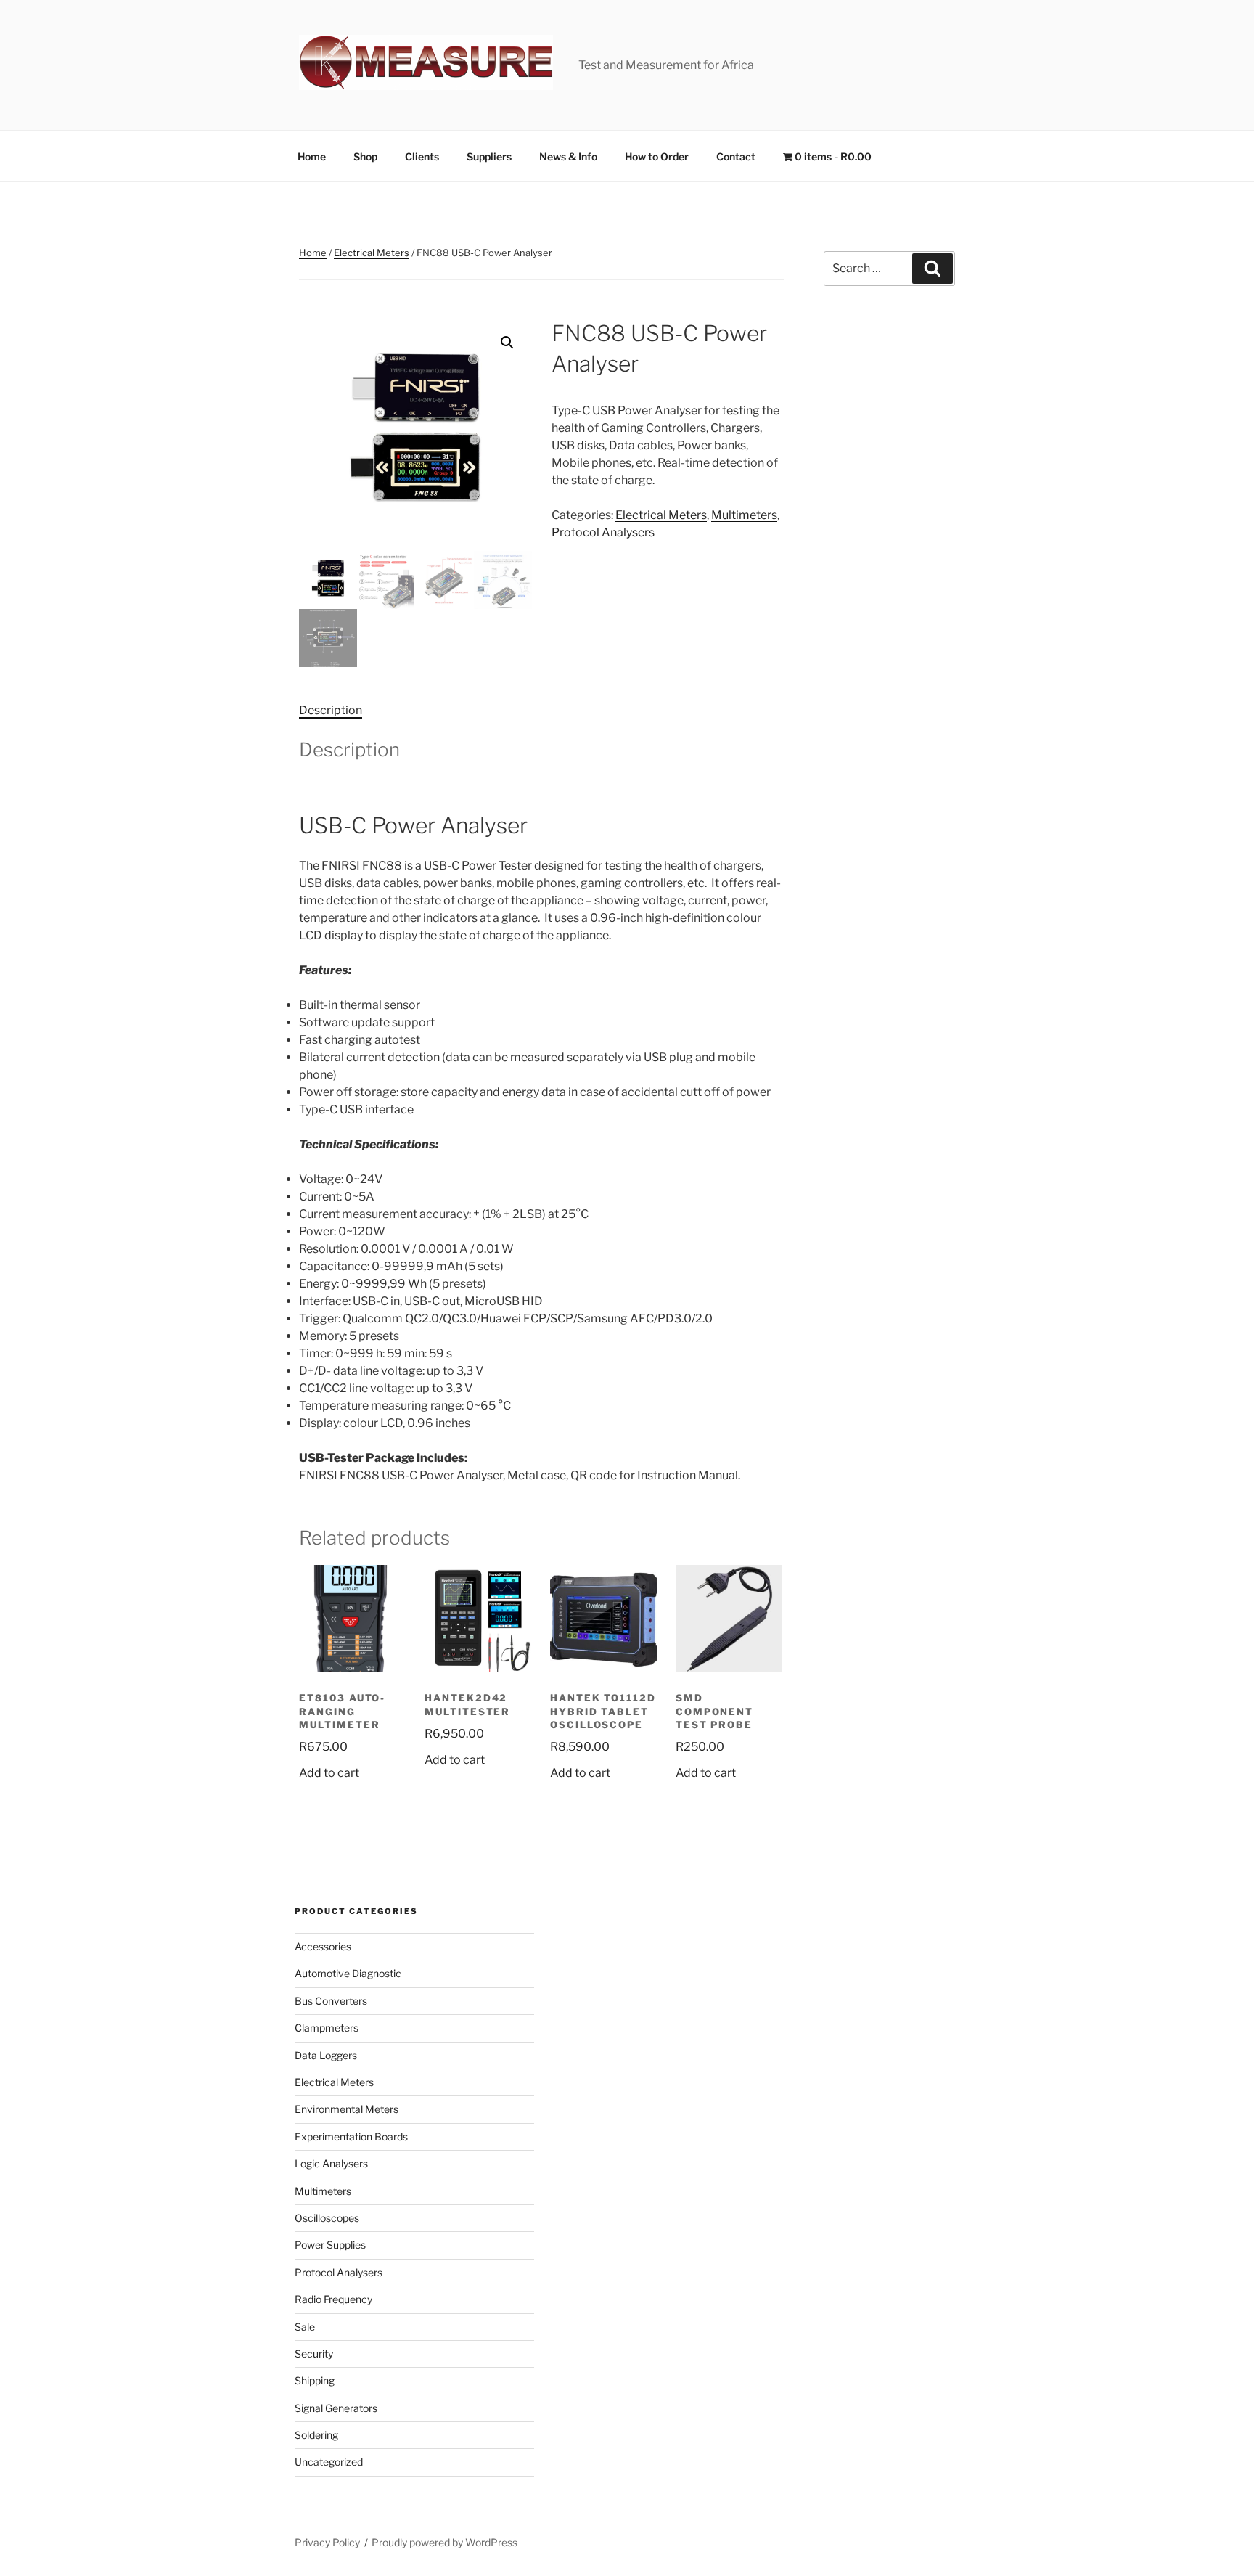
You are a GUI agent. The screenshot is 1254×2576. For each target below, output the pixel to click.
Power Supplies (330, 2245)
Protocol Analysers (603, 532)
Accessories (323, 1946)
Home (312, 156)
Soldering (316, 2435)
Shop (365, 156)
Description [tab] (331, 710)
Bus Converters (331, 2001)
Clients (422, 156)
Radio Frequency (333, 2299)
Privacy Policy (327, 2542)
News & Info (568, 156)
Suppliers (489, 156)
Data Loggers (326, 2055)
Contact (736, 156)
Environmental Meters (347, 2109)
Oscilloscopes (327, 2218)
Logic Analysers (331, 2163)
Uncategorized (329, 2462)
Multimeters (744, 515)
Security (314, 2354)
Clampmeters (327, 2028)
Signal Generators (336, 2408)
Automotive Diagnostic (348, 1973)
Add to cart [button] (329, 1773)
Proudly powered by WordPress (444, 2542)
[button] (507, 343)
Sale (305, 2327)
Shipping (315, 2380)
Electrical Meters (372, 253)
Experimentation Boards (351, 2137)
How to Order (657, 156)
